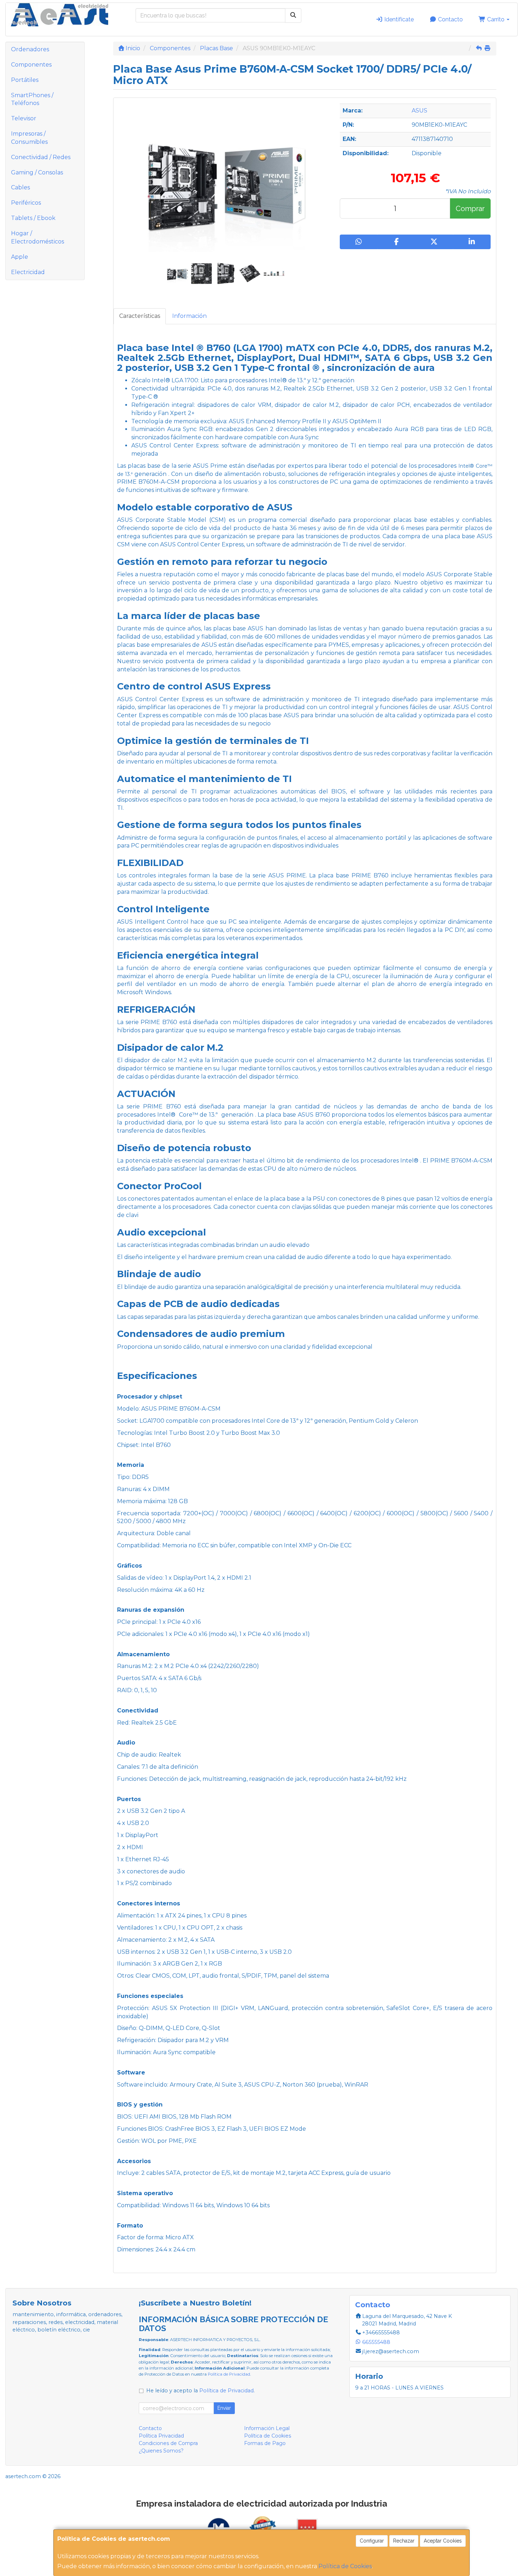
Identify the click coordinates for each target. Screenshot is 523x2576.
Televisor (24, 118)
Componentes (31, 65)
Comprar (470, 209)
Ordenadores (30, 49)
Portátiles (25, 80)
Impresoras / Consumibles (29, 138)
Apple (20, 257)
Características (140, 316)
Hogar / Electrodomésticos (38, 237)
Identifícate (398, 19)
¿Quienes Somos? (161, 2451)
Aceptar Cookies (443, 2541)
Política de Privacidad (229, 2374)
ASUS (419, 111)
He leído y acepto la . (200, 2391)
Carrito (496, 19)
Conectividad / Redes (41, 157)
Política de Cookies (345, 2566)
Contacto (450, 19)
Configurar (372, 2541)
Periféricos (26, 203)
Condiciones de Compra (168, 2443)
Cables (20, 187)
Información (189, 316)
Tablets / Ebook (33, 218)
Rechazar (404, 2541)
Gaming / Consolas (37, 172)
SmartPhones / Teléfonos (32, 99)
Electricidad (28, 272)
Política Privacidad (161, 2436)
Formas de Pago (265, 2443)
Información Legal (267, 2428)
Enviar (224, 2408)
